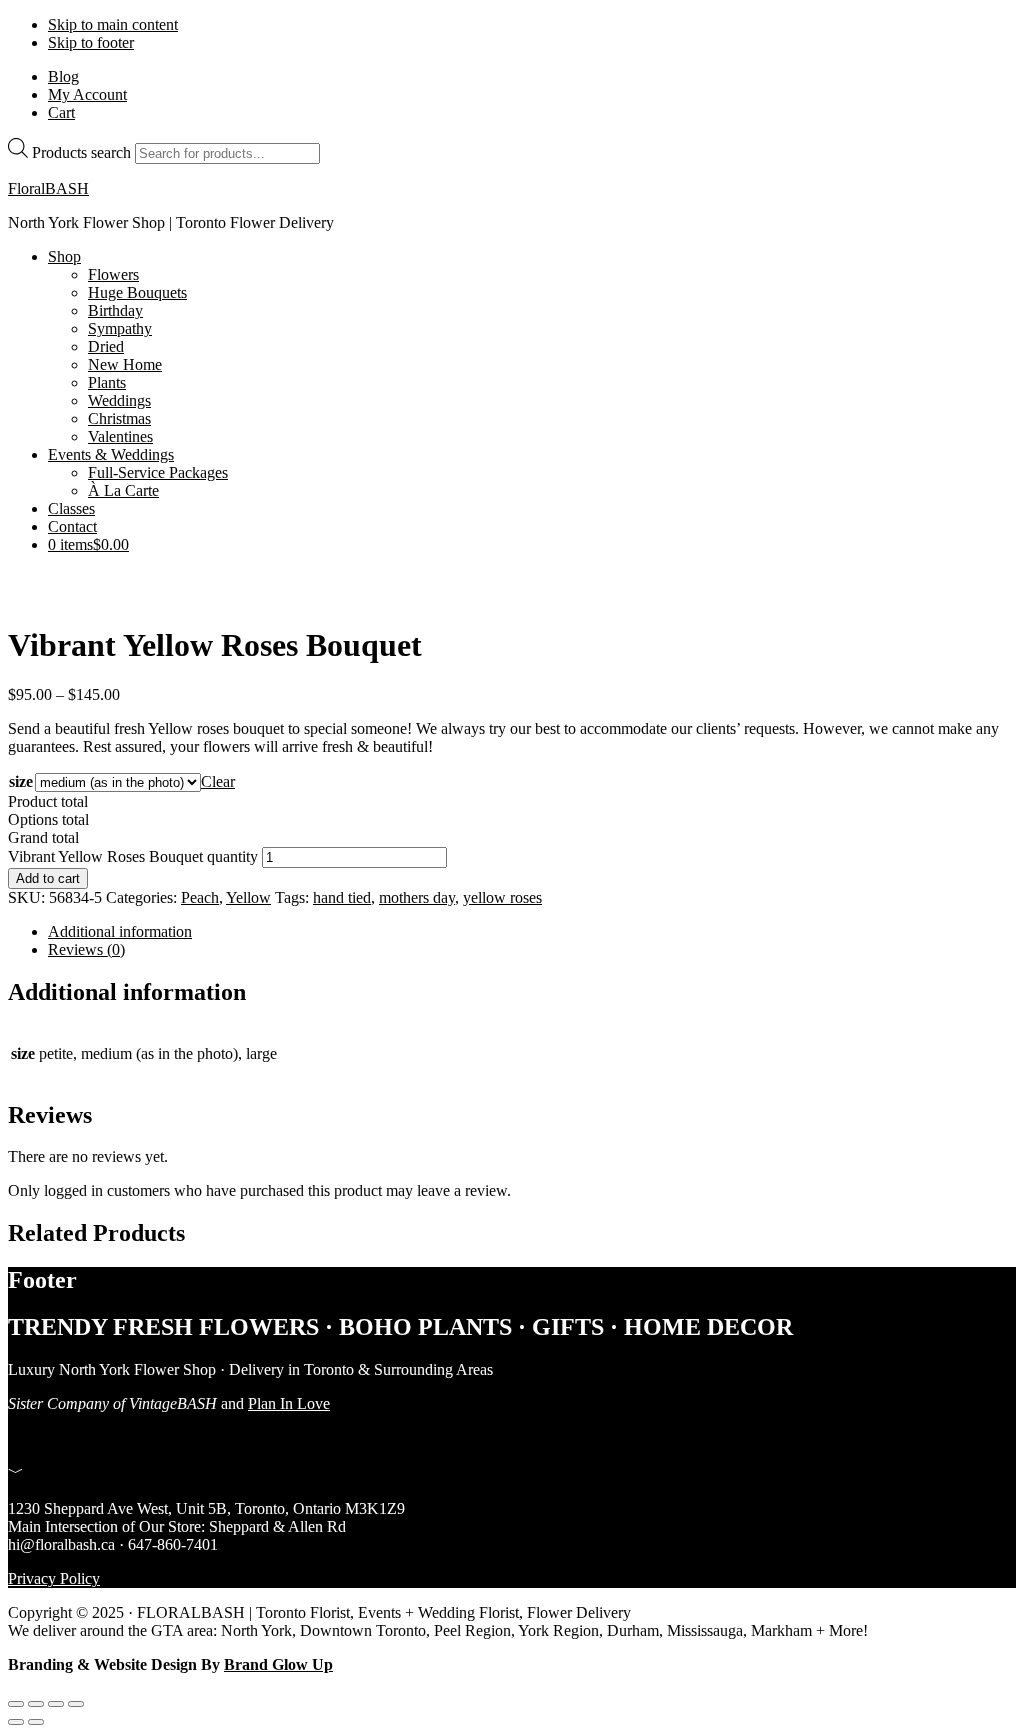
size (21, 781)
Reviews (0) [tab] (86, 949)
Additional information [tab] (120, 931)
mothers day (417, 897)
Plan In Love (289, 1403)
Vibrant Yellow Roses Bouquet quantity (133, 856)
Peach (200, 897)
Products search (81, 152)
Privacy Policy (54, 1578)
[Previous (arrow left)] (16, 1722)
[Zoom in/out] (16, 1704)
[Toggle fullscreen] (36, 1704)
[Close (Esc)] (76, 1704)
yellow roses (502, 897)
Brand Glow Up (278, 1664)
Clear (218, 781)
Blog (63, 76)
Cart (61, 112)
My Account (87, 94)
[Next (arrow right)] (36, 1722)
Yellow (248, 897)
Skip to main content (113, 24)
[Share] (56, 1704)
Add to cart (48, 878)
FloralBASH (48, 188)
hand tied (342, 897)
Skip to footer (91, 42)
